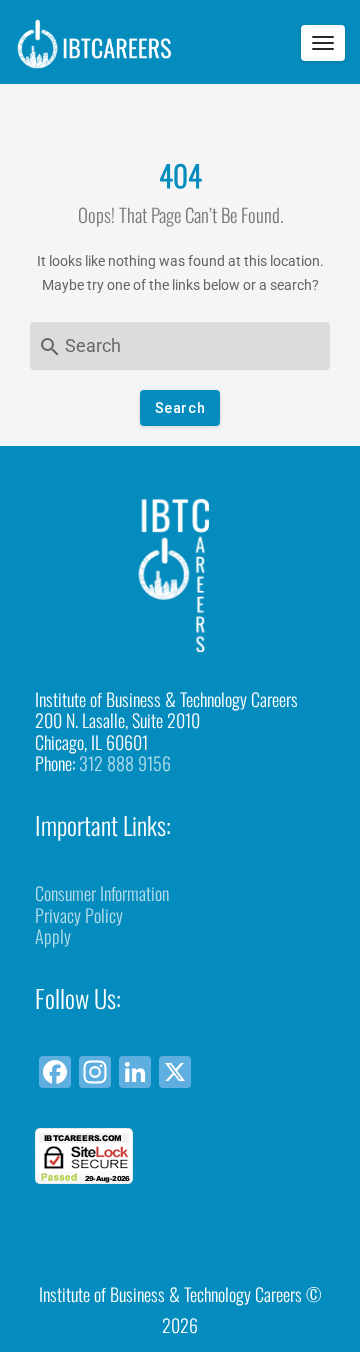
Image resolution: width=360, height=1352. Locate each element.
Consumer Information (102, 893)
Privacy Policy (79, 915)
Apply (53, 936)
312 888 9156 (125, 763)
